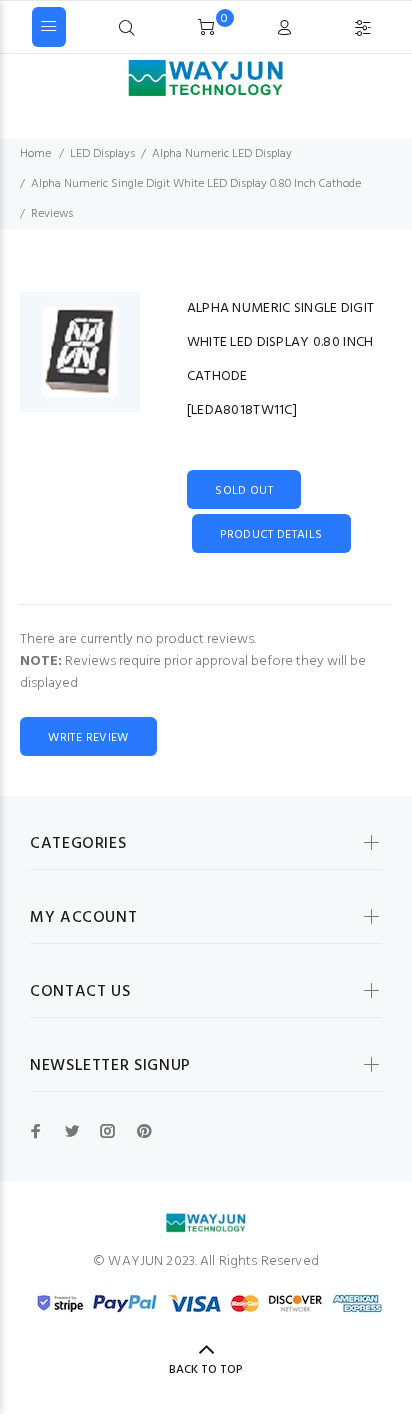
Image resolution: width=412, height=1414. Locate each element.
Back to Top (206, 1370)
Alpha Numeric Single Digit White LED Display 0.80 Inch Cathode (196, 184)
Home (35, 154)
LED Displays (102, 154)
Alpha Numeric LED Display (222, 154)
